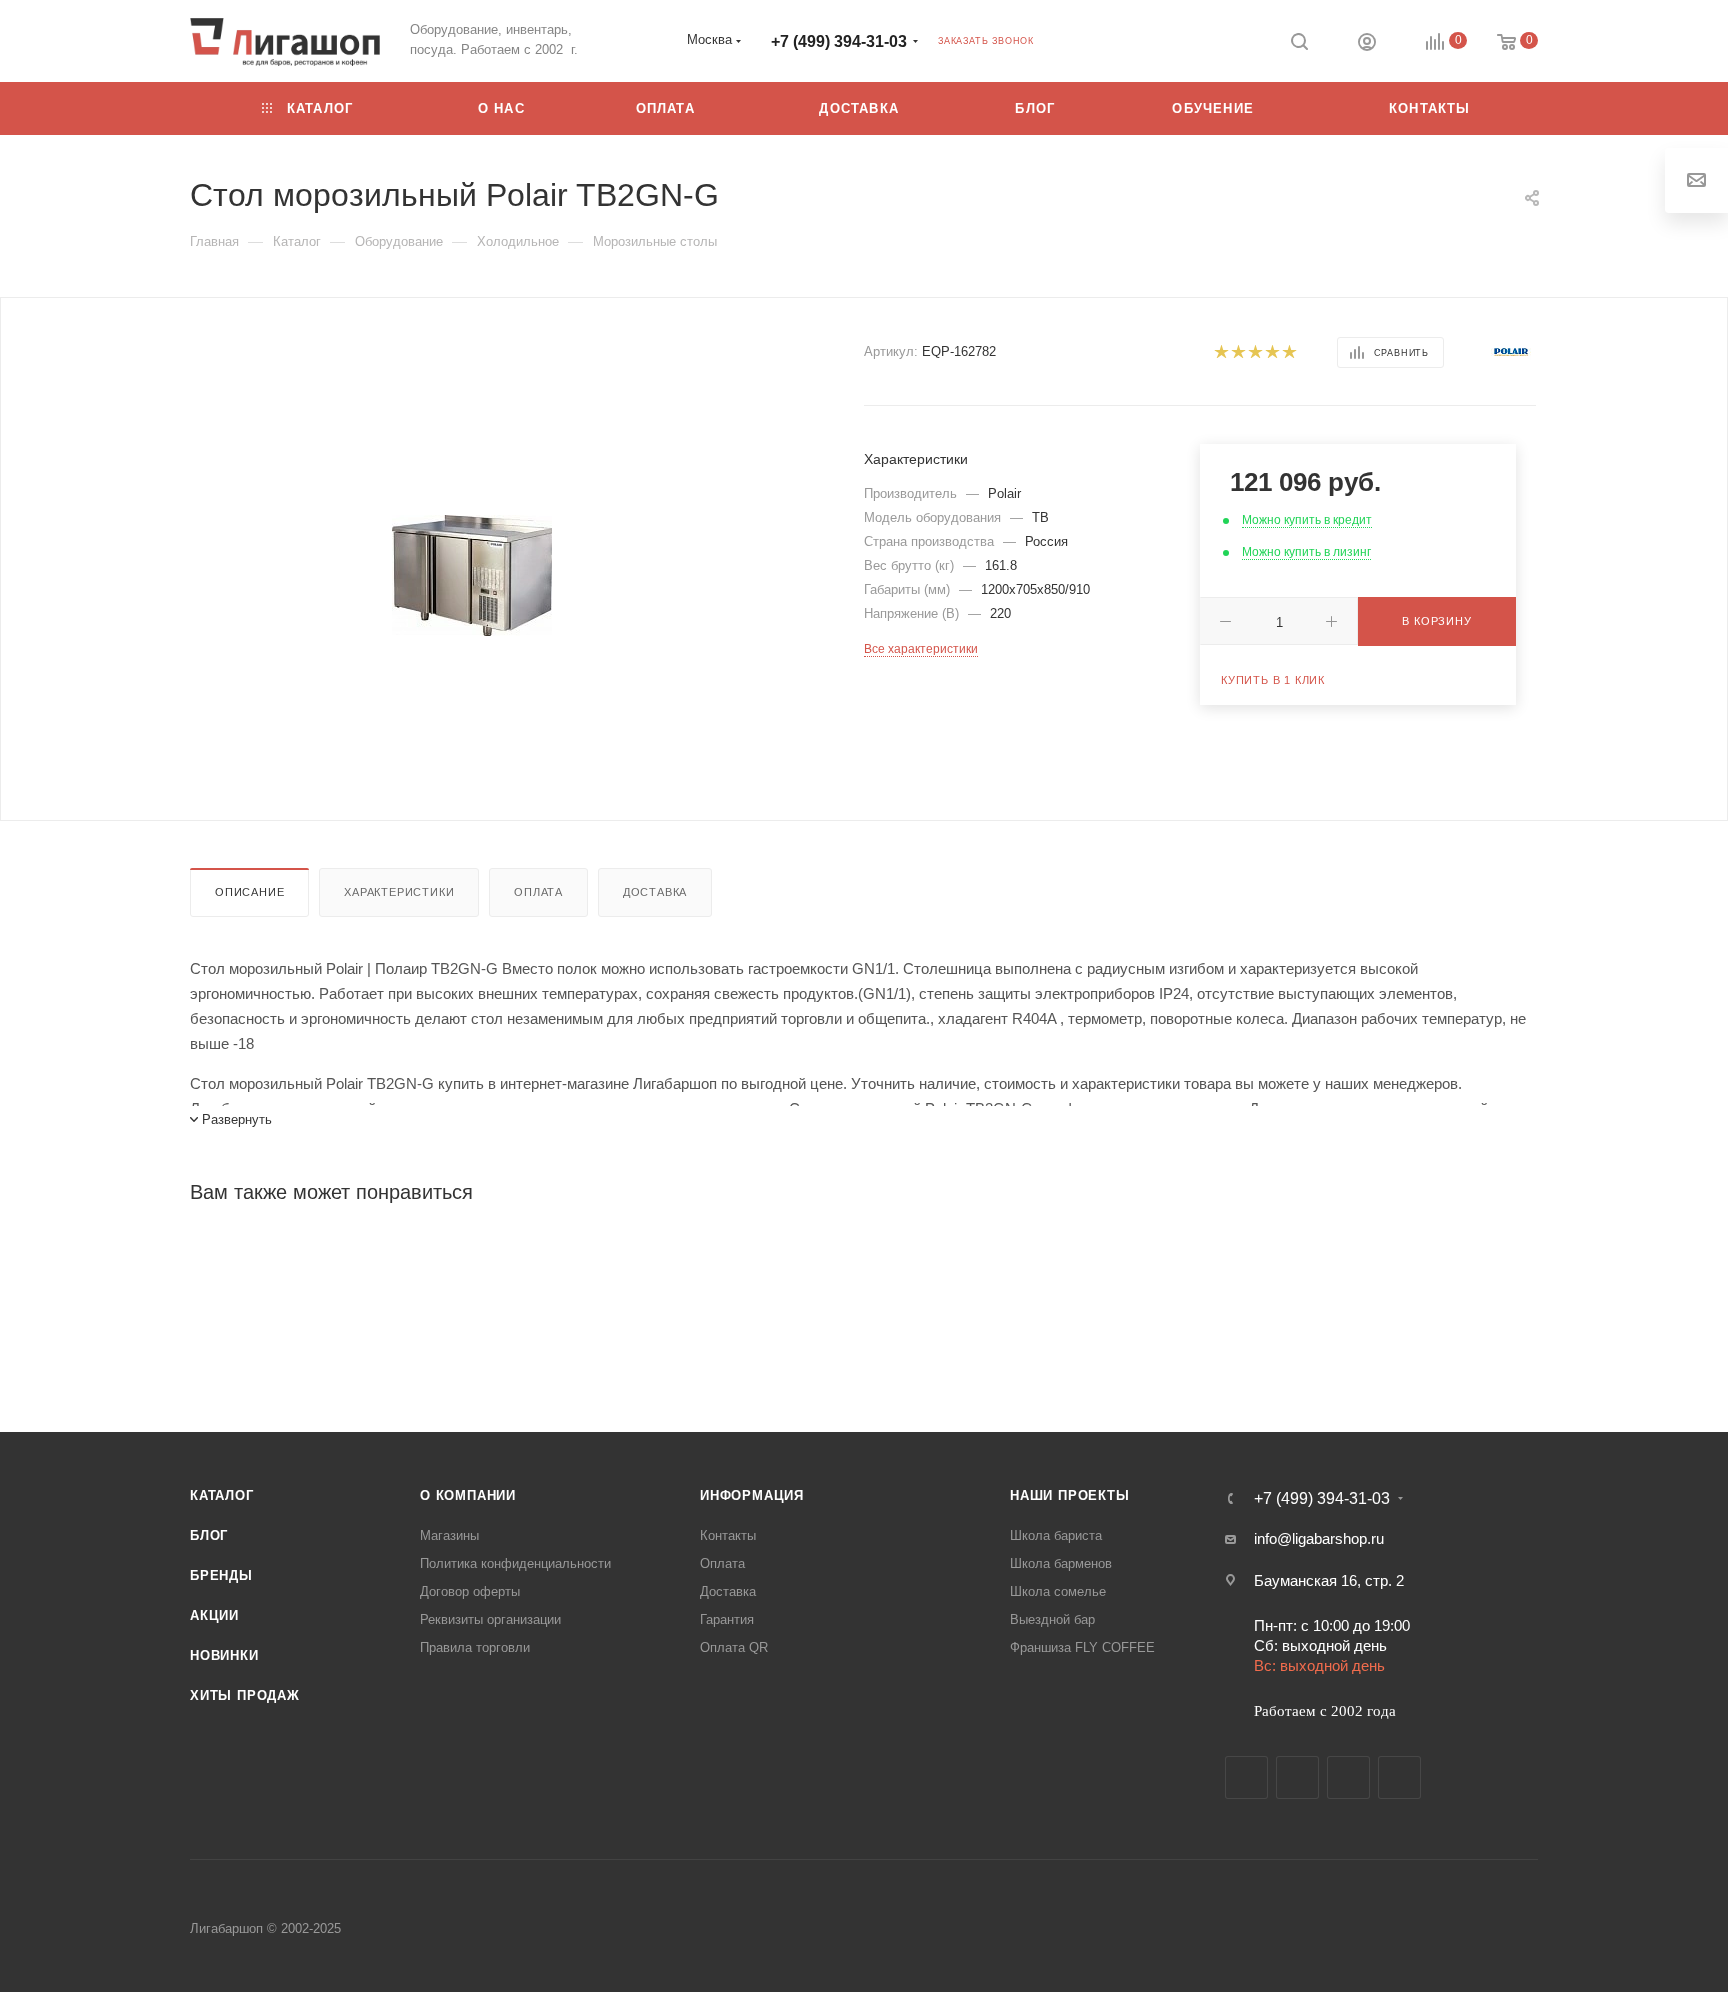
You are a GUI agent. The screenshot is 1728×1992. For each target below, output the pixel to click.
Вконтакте (1246, 1777)
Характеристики (399, 892)
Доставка (655, 892)
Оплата (538, 892)
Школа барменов (1061, 1563)
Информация (752, 1495)
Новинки (224, 1655)
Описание (249, 892)
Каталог (222, 1495)
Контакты (728, 1535)
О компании (468, 1495)
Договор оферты (470, 1591)
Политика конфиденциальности (515, 1563)
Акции (214, 1615)
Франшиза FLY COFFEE (1082, 1647)
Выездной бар (1052, 1619)
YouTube (1348, 1777)
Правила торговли (475, 1647)
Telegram (1297, 1777)
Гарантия (727, 1619)
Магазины (449, 1535)
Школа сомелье (1058, 1591)
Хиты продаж (245, 1695)
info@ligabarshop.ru (1319, 1538)
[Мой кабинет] (1367, 44)
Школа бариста (1056, 1535)
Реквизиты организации (490, 1619)
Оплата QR (734, 1647)
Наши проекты (1070, 1495)
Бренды (221, 1575)
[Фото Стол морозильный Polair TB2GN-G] (472, 575)
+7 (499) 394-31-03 (839, 41)
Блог (209, 1535)
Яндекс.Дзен (1399, 1777)
